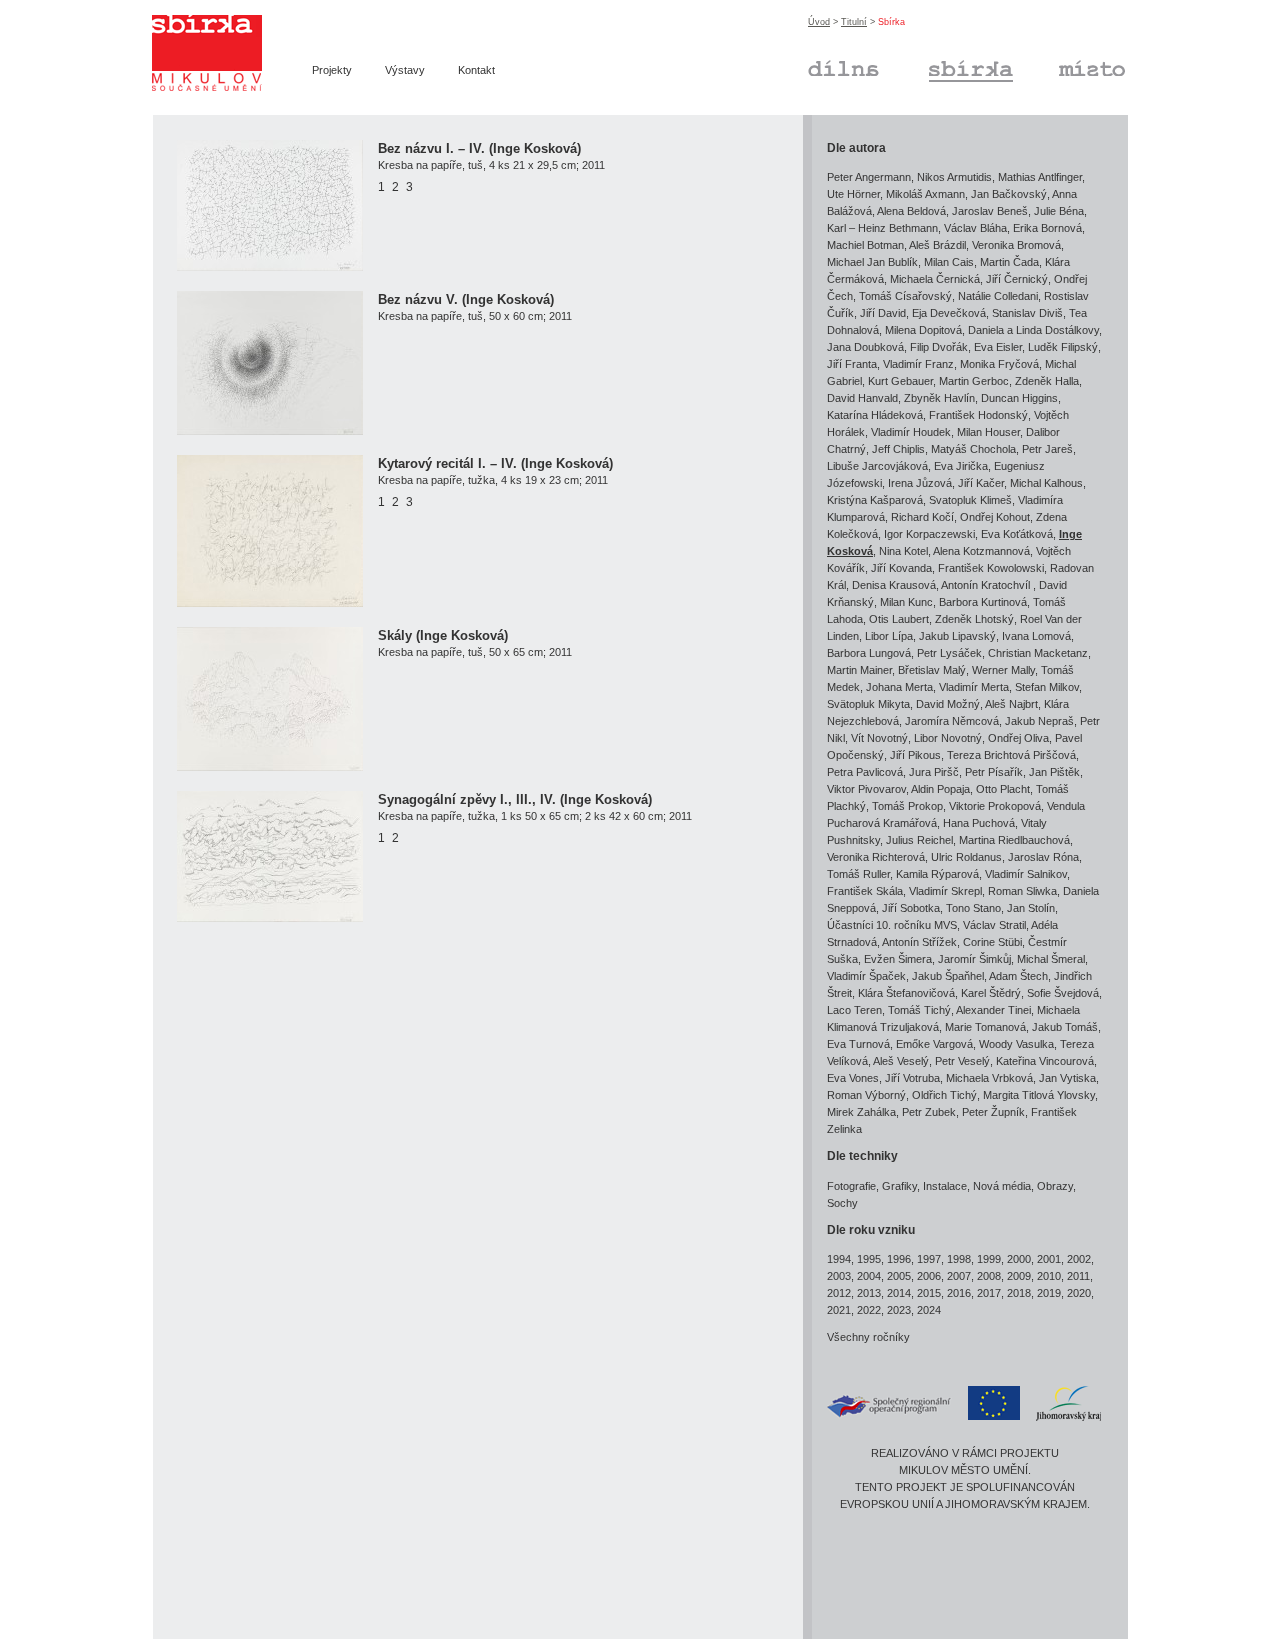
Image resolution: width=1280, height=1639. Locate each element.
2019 (1049, 1293)
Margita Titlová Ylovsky (1039, 1095)
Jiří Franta (852, 364)
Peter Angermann (869, 177)
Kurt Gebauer (900, 381)
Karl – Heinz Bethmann (882, 228)
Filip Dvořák (939, 347)
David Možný (948, 704)
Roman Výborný (866, 1095)
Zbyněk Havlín (939, 398)
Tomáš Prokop (907, 806)
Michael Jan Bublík (872, 262)
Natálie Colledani (998, 296)
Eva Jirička (961, 466)
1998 (959, 1259)
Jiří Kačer (981, 483)
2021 (839, 1310)
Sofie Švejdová (1063, 993)
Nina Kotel (903, 551)
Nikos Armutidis (954, 177)
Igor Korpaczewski (929, 534)
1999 (989, 1259)
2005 (899, 1276)
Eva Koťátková (1017, 534)
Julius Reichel (919, 840)
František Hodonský (978, 415)
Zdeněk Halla (1047, 381)
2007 (959, 1276)
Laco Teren (854, 1010)
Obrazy (1055, 1186)
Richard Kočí (922, 517)
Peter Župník (993, 1112)
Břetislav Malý (932, 670)
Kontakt (476, 70)
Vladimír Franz (918, 364)
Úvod (819, 22)
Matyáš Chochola (973, 449)
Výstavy (405, 70)
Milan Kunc (906, 602)
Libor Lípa (889, 636)
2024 (929, 1310)
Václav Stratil (994, 925)
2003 (839, 1276)
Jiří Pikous (915, 755)
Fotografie (851, 1186)
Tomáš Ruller (858, 874)
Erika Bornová (1047, 228)
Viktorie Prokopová (995, 806)
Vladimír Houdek (911, 432)
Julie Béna (1059, 211)
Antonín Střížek (919, 942)
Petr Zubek (929, 1112)
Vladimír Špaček (866, 976)
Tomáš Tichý (919, 1010)
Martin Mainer (859, 670)
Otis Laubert (899, 619)
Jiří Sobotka (911, 908)
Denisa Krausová (894, 585)
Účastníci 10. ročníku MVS (892, 925)
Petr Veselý (962, 1061)
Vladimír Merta (974, 687)
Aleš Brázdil (937, 245)
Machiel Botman (865, 245)
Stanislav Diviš (1027, 313)
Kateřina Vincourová (1045, 1061)
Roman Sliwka (1022, 891)
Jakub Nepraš (1039, 721)
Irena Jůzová (920, 483)
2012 (839, 1293)
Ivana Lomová (1036, 636)
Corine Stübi (992, 942)
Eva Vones (853, 1078)
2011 (1078, 1276)
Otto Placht (1003, 789)
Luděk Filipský (1063, 347)
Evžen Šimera (898, 959)
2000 (1019, 1259)
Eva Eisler (998, 347)
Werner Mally (1003, 670)
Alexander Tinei (993, 1010)
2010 (1049, 1276)
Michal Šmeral (1051, 959)
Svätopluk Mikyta (868, 704)
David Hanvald (862, 398)
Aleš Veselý (901, 1061)
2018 (1019, 1293)
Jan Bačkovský (1009, 194)
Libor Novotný (948, 738)
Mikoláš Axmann (925, 194)
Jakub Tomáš (1065, 1027)
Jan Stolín (1031, 908)
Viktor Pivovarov (866, 789)
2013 (869, 1293)
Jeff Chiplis (898, 449)
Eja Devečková (949, 313)
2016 (959, 1293)
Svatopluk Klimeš (970, 500)
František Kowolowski (991, 568)
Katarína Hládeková (875, 415)
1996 (899, 1259)
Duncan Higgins (1019, 398)
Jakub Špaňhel (948, 976)
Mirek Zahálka (861, 1112)
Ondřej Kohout (995, 517)
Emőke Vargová (934, 1044)
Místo (1071, 66)
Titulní (854, 22)
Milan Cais (949, 262)
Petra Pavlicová (865, 772)
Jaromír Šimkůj (974, 959)
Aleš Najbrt (1011, 704)
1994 (839, 1259)
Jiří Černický (1017, 279)
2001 (1049, 1259)
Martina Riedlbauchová (1014, 840)
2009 (1019, 1276)
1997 (929, 1259)
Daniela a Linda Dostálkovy (1033, 330)
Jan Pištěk (1054, 772)
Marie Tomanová (985, 1027)
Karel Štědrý (991, 993)
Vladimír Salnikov (1026, 874)
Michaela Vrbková (989, 1078)
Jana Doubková (865, 347)
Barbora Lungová (869, 653)
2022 (869, 1310)
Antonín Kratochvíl (987, 585)
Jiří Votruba (912, 1078)
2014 (899, 1293)
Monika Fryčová (999, 364)
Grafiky (899, 1186)
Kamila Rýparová (937, 874)
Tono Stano (973, 908)
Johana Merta (899, 687)
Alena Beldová (911, 211)
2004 (869, 1276)
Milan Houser (988, 432)
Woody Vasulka (1016, 1044)
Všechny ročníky (868, 1337)
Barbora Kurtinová (983, 602)
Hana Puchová (979, 823)
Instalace (945, 1186)
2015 (929, 1293)
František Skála (865, 891)
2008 (989, 1276)
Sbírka (945, 66)
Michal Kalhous (1046, 483)
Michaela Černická (935, 279)
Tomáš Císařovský (905, 296)
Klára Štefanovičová (906, 993)
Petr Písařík (994, 772)
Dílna (820, 66)
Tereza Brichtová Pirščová (1011, 755)
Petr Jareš (1047, 449)
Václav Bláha (975, 228)
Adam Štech (1018, 976)
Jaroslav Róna (1043, 857)
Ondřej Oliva (1018, 738)
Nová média (1002, 1186)
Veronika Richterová (876, 857)
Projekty (332, 70)
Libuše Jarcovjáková (877, 466)
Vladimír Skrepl (945, 891)
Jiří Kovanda (901, 568)
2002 (1079, 1259)
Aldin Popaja (940, 789)
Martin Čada (1009, 262)
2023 (899, 1310)
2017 (989, 1293)
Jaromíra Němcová (952, 721)
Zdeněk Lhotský (974, 619)
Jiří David (883, 313)
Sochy (842, 1203)
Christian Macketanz (1038, 653)
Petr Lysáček (949, 653)
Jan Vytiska (1067, 1078)
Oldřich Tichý (944, 1095)
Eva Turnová (858, 1044)
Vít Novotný (879, 738)
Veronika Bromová (1016, 245)
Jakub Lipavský (957, 636)
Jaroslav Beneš (990, 211)
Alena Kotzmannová (981, 551)
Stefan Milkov (1047, 687)
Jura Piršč (934, 772)
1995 (869, 1259)
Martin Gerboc (974, 381)
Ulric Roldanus (966, 857)
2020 (1079, 1293)
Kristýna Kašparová (875, 500)
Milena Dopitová (923, 330)
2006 (929, 1276)
